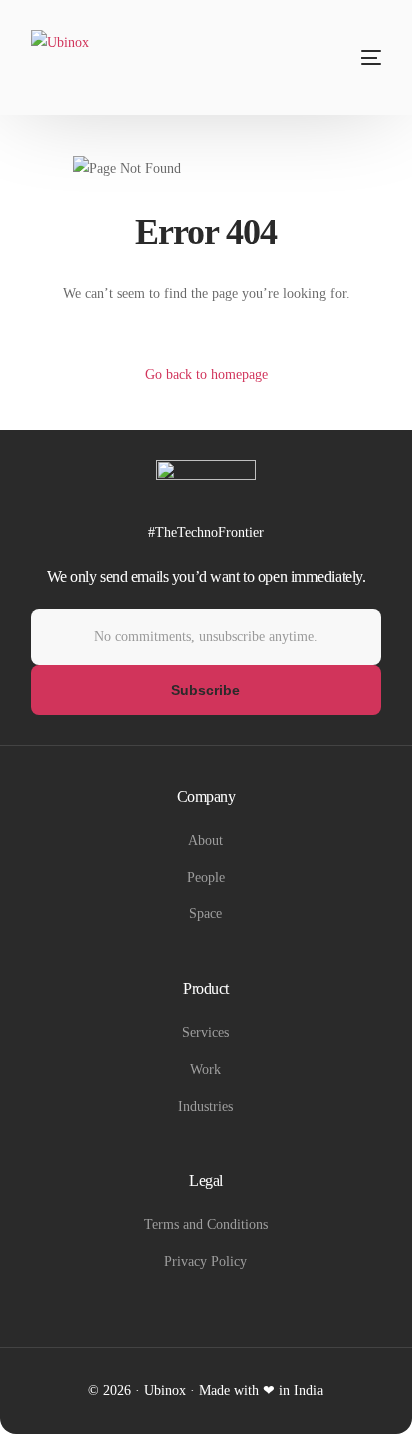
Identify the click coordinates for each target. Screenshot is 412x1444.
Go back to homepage (206, 374)
